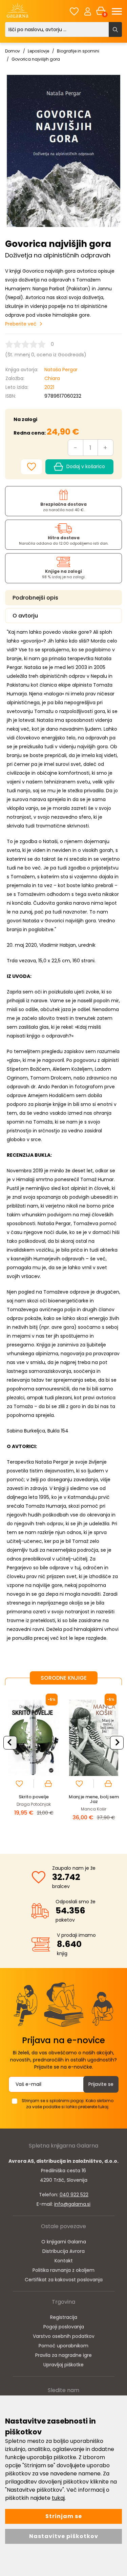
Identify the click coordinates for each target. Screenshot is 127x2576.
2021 (49, 387)
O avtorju (25, 616)
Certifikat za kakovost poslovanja (64, 2280)
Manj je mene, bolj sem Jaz (94, 1799)
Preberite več (21, 324)
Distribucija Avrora (63, 2251)
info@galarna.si (72, 2204)
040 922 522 (74, 2195)
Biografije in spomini (78, 51)
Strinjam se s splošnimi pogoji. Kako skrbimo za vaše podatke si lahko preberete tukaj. (68, 2104)
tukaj (58, 2498)
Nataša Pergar (61, 370)
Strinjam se (64, 2516)
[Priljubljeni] (74, 11)
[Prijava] (88, 11)
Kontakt (64, 2261)
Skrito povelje (34, 1797)
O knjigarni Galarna (64, 2242)
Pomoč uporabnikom (63, 2346)
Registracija (64, 2317)
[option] (34, 1764)
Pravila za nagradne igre (63, 2355)
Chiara (52, 378)
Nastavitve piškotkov (64, 2536)
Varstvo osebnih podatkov (64, 2336)
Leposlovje (38, 51)
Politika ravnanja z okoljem (63, 2270)
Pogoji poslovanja (64, 2327)
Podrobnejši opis (35, 598)
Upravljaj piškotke (63, 2365)
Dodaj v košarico (86, 466)
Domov (13, 51)
